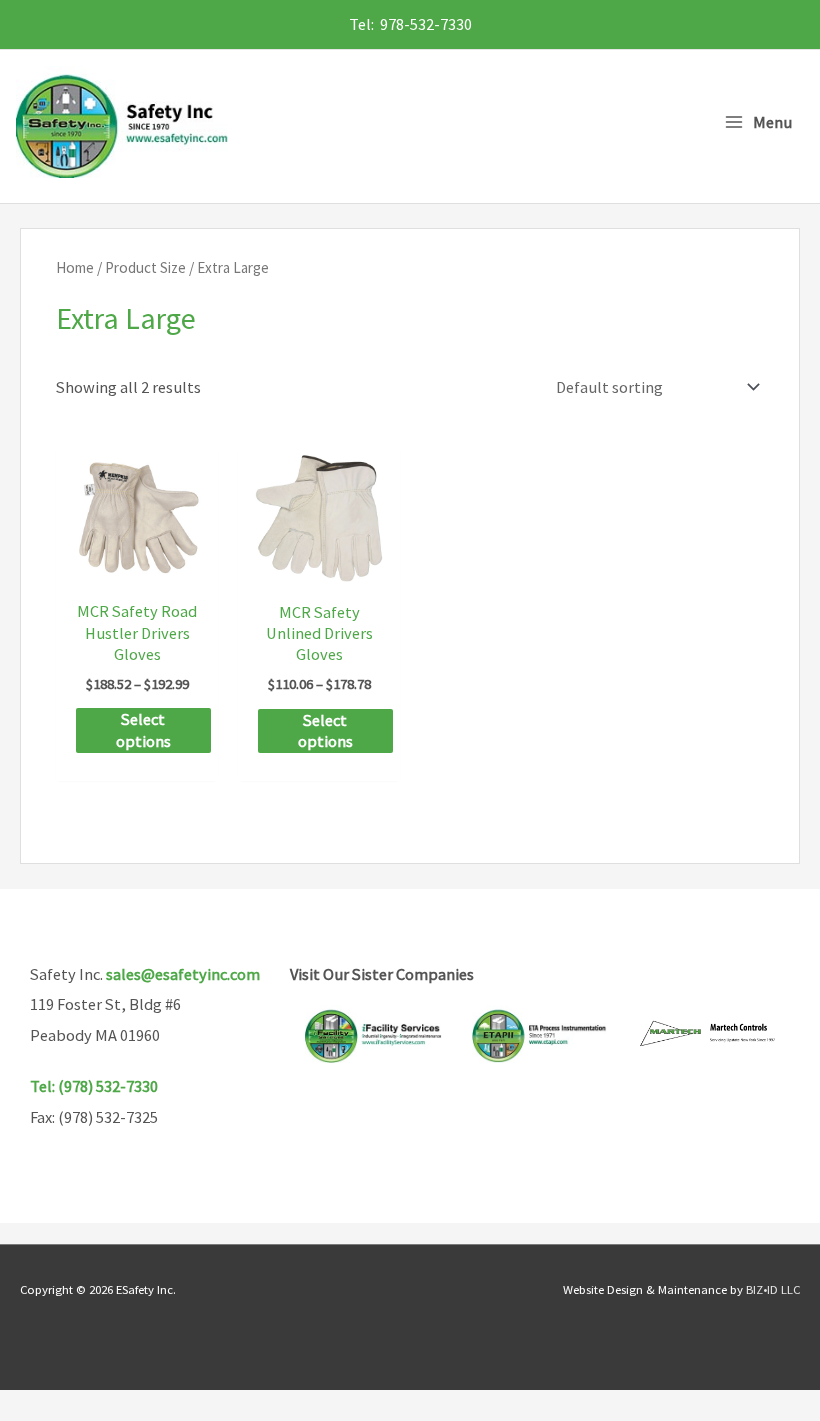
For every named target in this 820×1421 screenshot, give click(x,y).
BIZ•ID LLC (773, 1289)
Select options (143, 729)
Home (75, 267)
